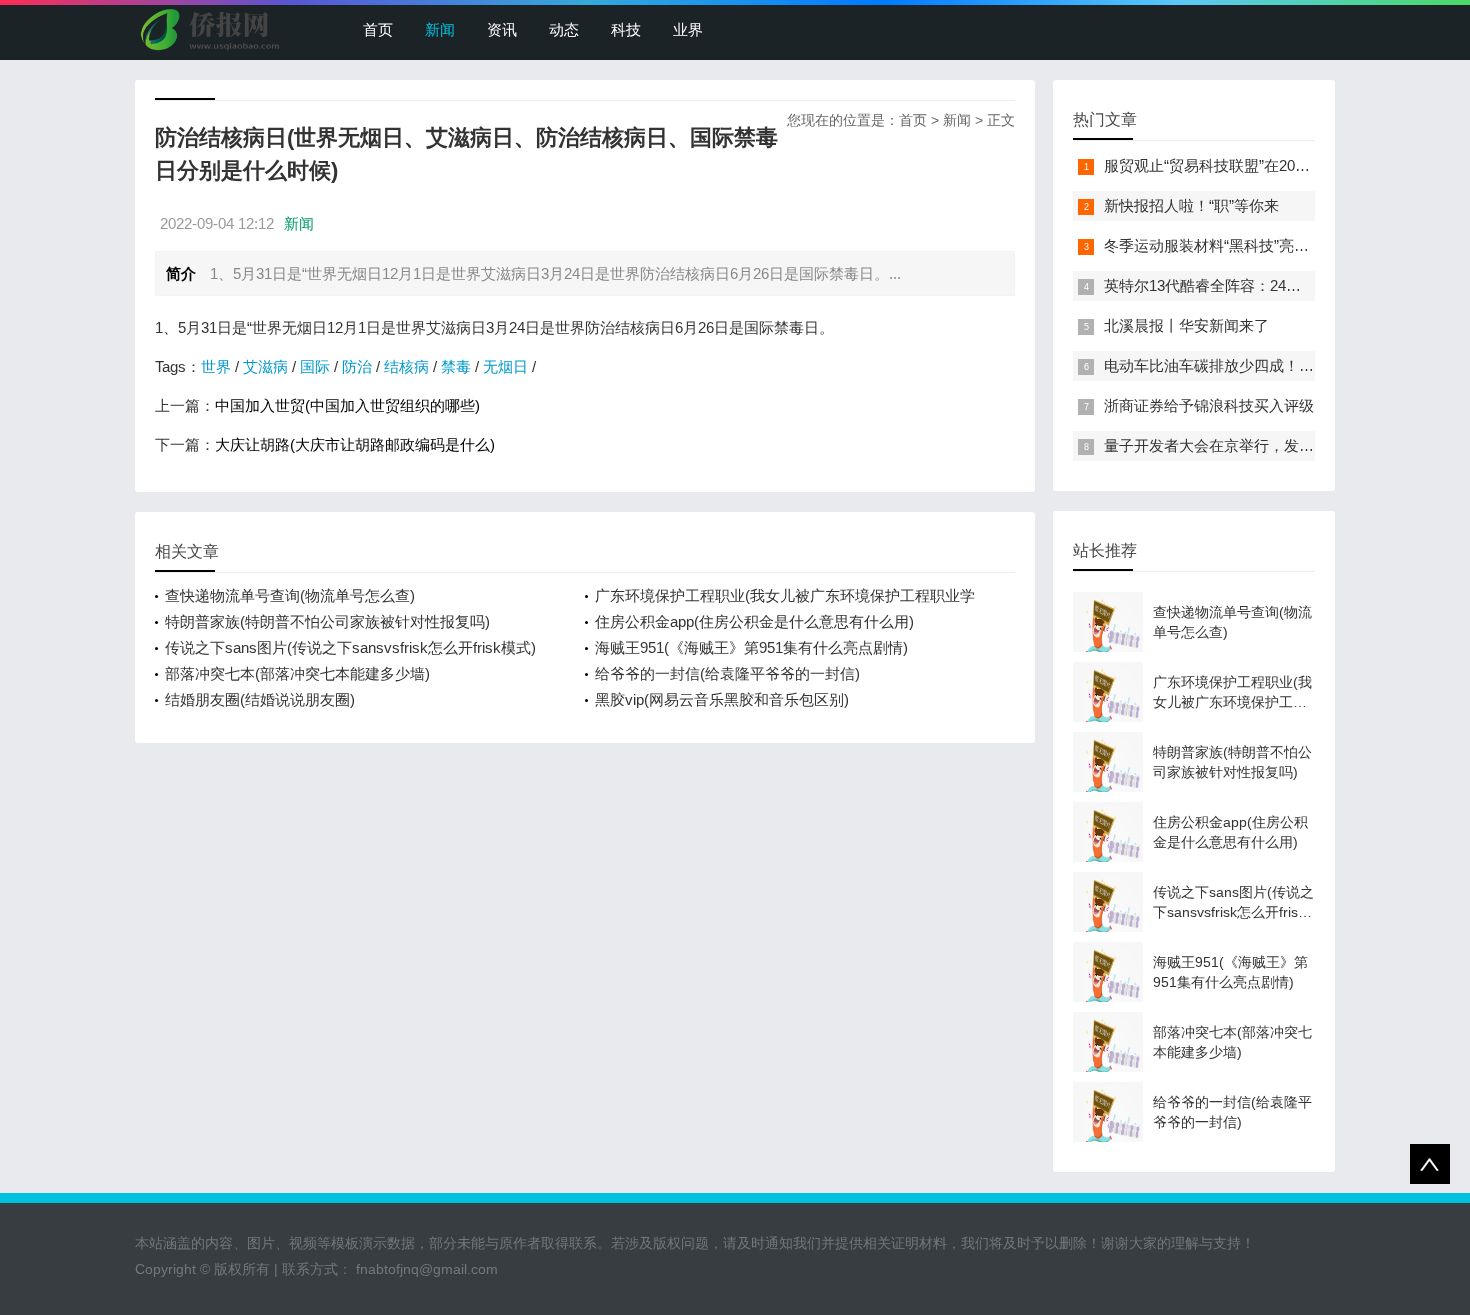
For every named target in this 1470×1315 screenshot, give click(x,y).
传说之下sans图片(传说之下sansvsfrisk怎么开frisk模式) (350, 647)
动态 (564, 29)
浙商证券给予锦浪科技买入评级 (1209, 405)
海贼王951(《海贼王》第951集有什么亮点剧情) (751, 647)
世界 (216, 366)
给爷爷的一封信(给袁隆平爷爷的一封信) (727, 673)
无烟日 (505, 366)
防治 (357, 366)
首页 (378, 29)
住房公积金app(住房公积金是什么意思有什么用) (754, 621)
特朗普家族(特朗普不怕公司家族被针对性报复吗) (327, 621)
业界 (688, 29)
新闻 (440, 29)
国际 (315, 366)
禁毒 (456, 366)
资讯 (502, 29)
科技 (626, 29)
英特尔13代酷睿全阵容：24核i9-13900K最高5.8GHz (1276, 285)
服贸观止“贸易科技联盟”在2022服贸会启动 (1245, 165)
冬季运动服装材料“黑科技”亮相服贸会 (1229, 245)
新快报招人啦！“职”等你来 (1191, 205)
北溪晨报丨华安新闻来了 (1186, 325)
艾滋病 (265, 366)
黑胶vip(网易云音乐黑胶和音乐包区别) (722, 699)
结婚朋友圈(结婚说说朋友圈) (260, 699)
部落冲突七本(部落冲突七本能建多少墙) (297, 673)
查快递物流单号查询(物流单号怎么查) (290, 595)
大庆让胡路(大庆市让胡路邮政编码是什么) (355, 444)
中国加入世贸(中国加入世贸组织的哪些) (347, 405)
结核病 (406, 366)
